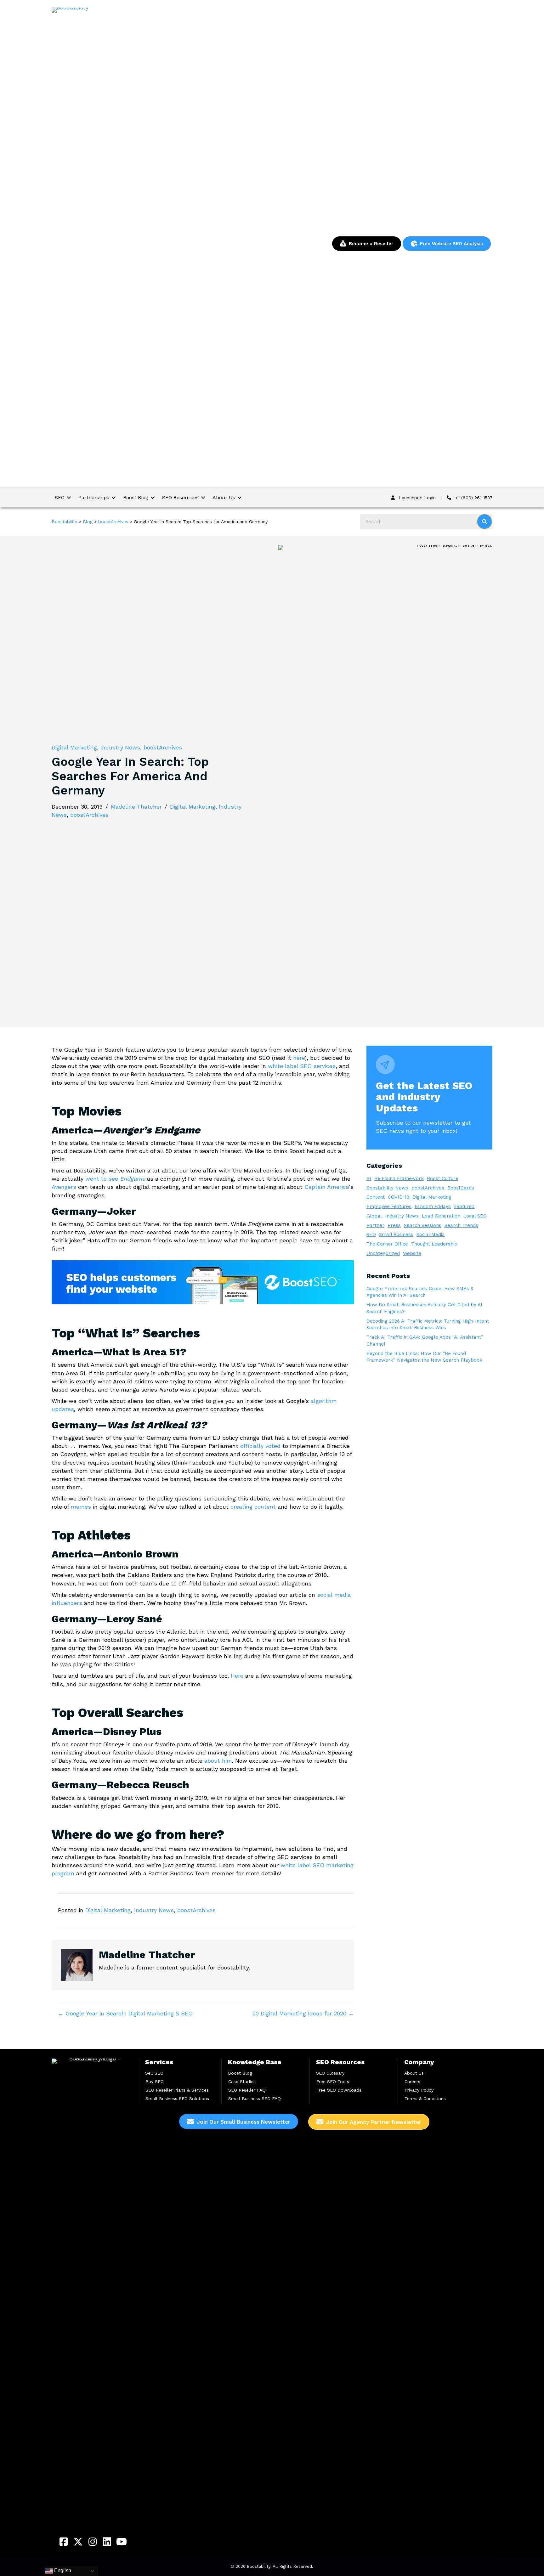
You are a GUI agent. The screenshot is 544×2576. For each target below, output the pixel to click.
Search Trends (461, 1225)
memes (81, 1507)
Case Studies (242, 2082)
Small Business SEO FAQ (255, 2099)
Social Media (431, 1234)
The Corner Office (387, 1244)
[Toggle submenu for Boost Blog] (153, 497)
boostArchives (163, 747)
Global (374, 1216)
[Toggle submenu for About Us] (240, 497)
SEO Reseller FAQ (247, 2090)
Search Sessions (423, 1225)
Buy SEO (155, 2082)
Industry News (120, 747)
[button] (64, 2542)
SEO (371, 1234)
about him (218, 1761)
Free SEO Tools (333, 2082)
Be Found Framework (399, 1178)
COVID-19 (399, 1197)
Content (376, 1197)
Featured (464, 1206)
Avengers (64, 1187)
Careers (412, 2082)
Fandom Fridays (433, 1206)
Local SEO (475, 1216)
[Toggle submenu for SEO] (69, 497)
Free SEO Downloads (339, 2090)
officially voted (260, 1446)
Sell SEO (154, 2073)
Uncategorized (383, 1253)
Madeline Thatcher (136, 807)
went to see (115, 1179)
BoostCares (461, 1188)
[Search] (484, 522)
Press (394, 1225)
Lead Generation (441, 1216)
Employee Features (389, 1206)
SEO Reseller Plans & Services (177, 2090)
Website (412, 1253)
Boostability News (387, 1188)
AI (369, 1178)
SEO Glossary (330, 2073)
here (299, 1058)
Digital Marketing (74, 747)
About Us (414, 2073)
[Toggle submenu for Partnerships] (114, 497)
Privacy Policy (419, 2090)
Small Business (396, 1234)
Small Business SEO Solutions (177, 2099)
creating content (253, 1507)
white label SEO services (302, 1066)
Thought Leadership (434, 1244)
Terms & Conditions (425, 2099)
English (62, 2570)
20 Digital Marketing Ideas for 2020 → (303, 2013)
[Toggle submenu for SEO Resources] (203, 497)
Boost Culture (443, 1178)
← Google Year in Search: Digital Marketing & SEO (125, 2013)
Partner (375, 1225)
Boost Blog (240, 2073)
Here (237, 1676)
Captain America (327, 1187)
